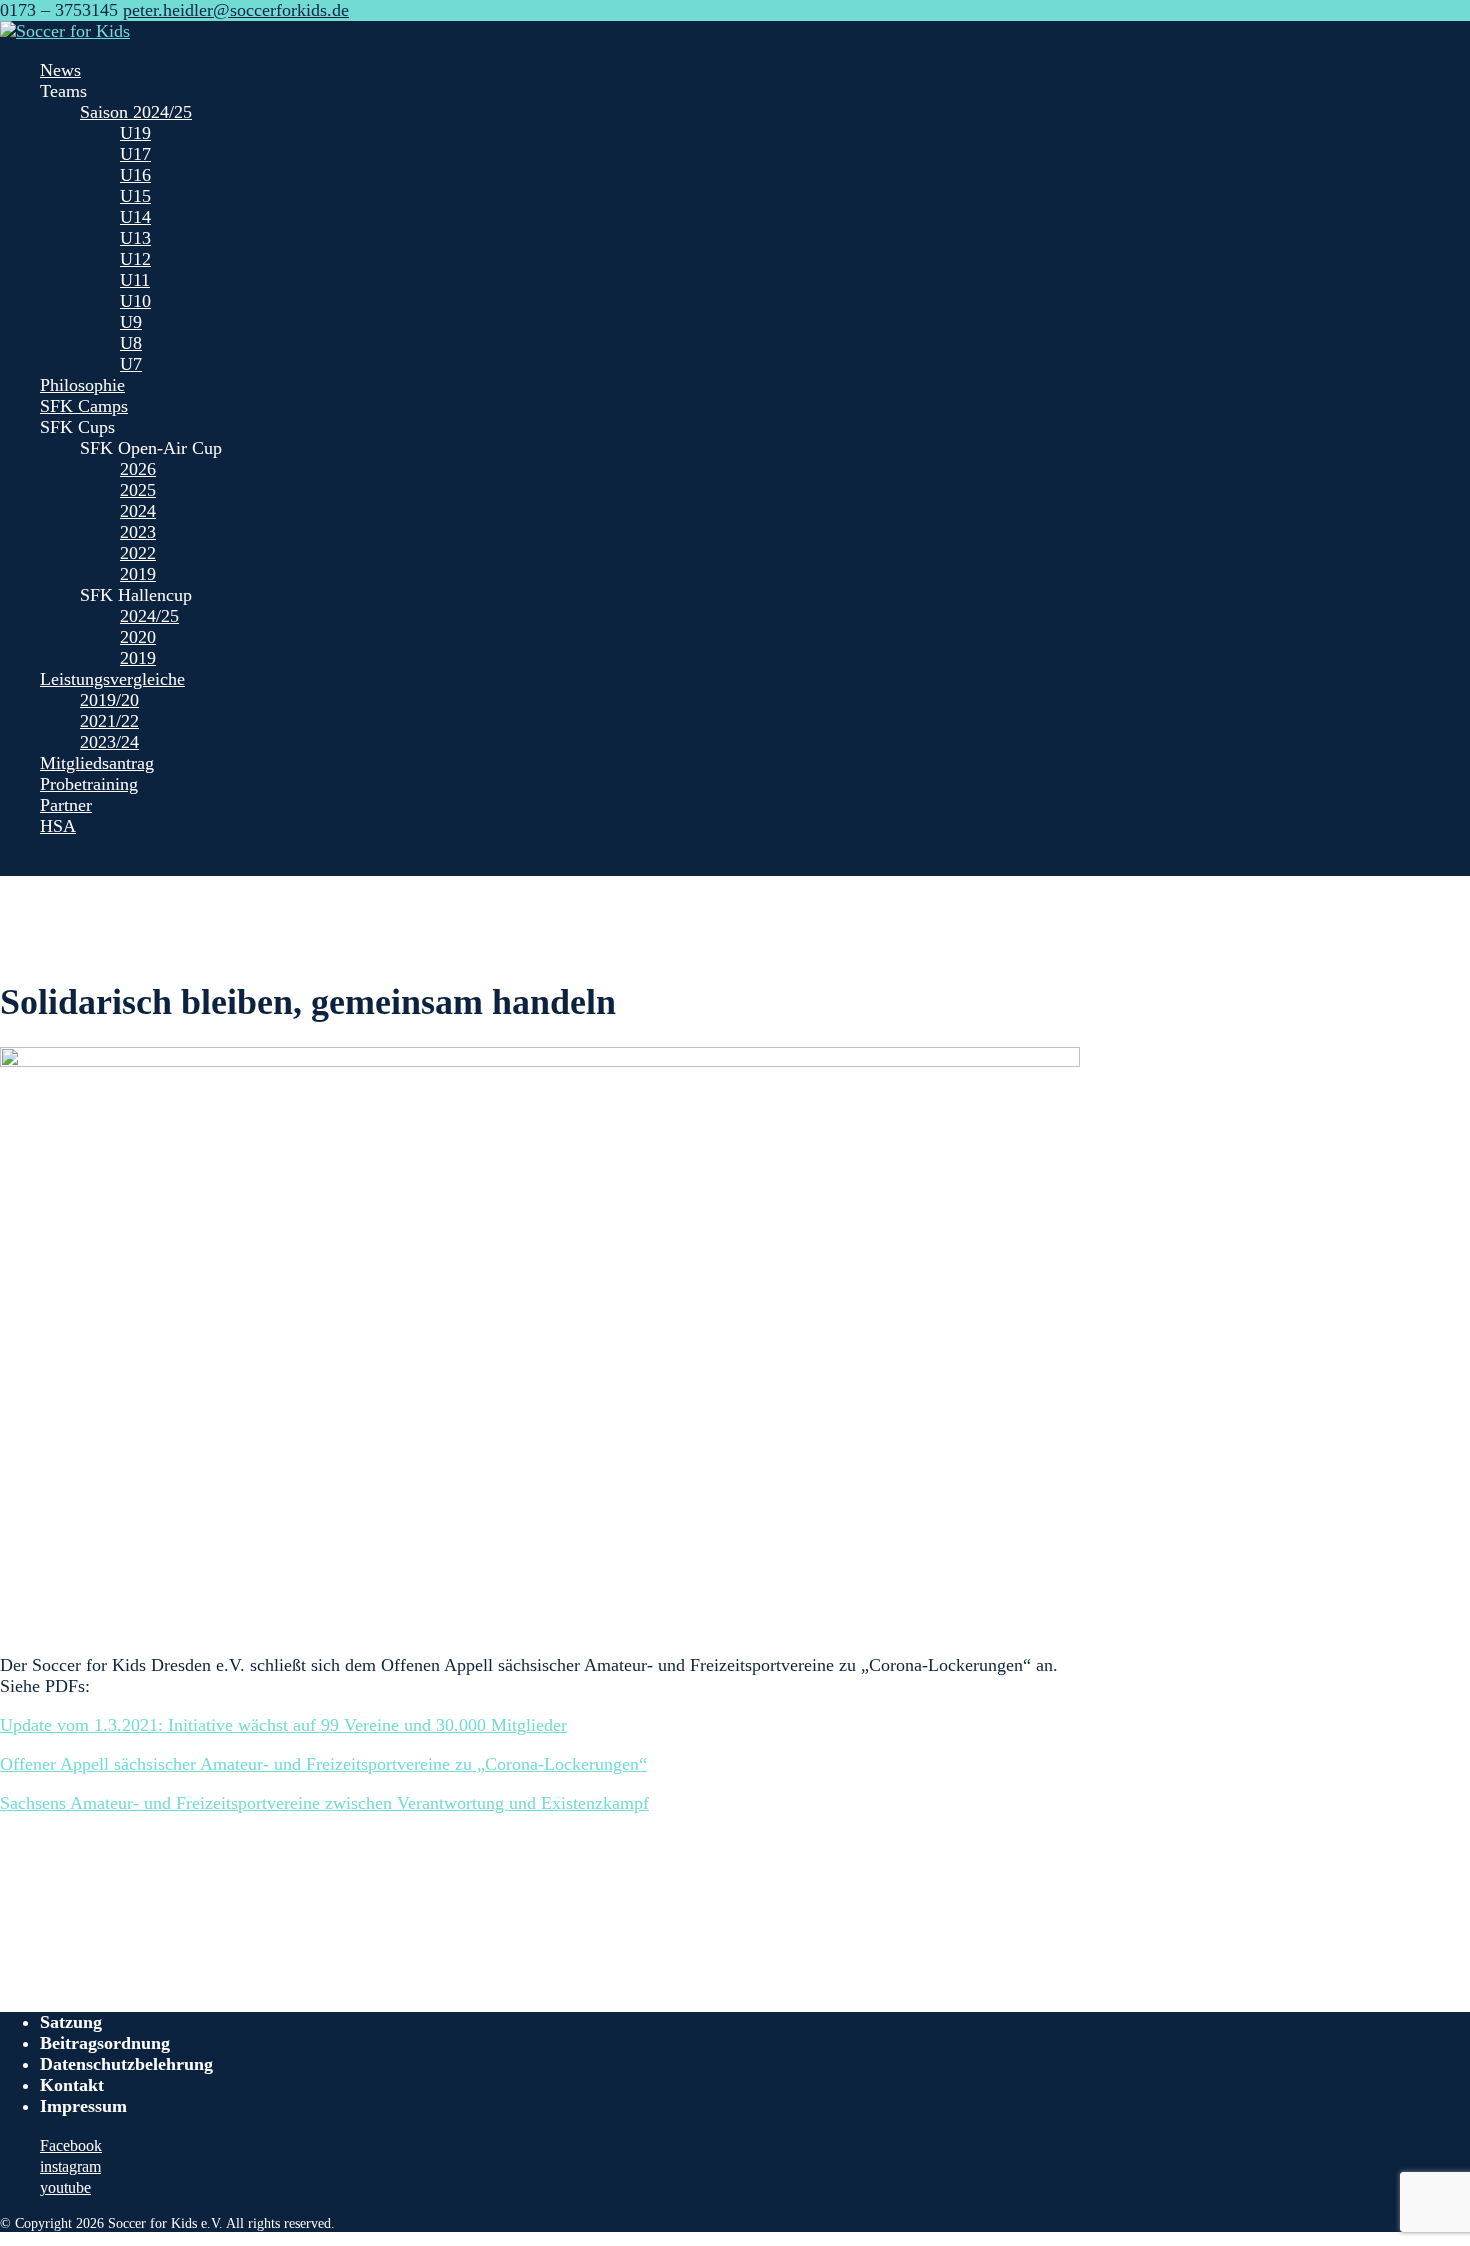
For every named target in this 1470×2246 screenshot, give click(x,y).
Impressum (83, 2106)
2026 (138, 469)
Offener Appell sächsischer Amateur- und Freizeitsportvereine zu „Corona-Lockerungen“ (323, 1764)
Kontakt (72, 2085)
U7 (131, 364)
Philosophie (82, 385)
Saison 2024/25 (136, 112)
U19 (135, 133)
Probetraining (89, 784)
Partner (66, 805)
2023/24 (109, 742)
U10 (135, 301)
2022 (138, 553)
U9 (131, 322)
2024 (138, 511)
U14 (135, 217)
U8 (131, 343)
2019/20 (109, 700)
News (60, 70)
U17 (135, 154)
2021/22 (109, 721)
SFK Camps (84, 406)
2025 (138, 490)
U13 (135, 238)
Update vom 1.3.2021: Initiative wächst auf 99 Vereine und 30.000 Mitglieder (283, 1725)
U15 (135, 196)
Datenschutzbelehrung (126, 2064)
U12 (135, 259)
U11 (135, 280)
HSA (58, 826)
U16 (135, 175)
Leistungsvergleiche (112, 679)
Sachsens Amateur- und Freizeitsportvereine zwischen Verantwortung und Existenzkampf (324, 1803)
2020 (138, 637)
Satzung (71, 2022)
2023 (138, 532)
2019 (138, 574)
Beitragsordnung (105, 2043)
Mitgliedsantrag (97, 763)
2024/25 (149, 616)
